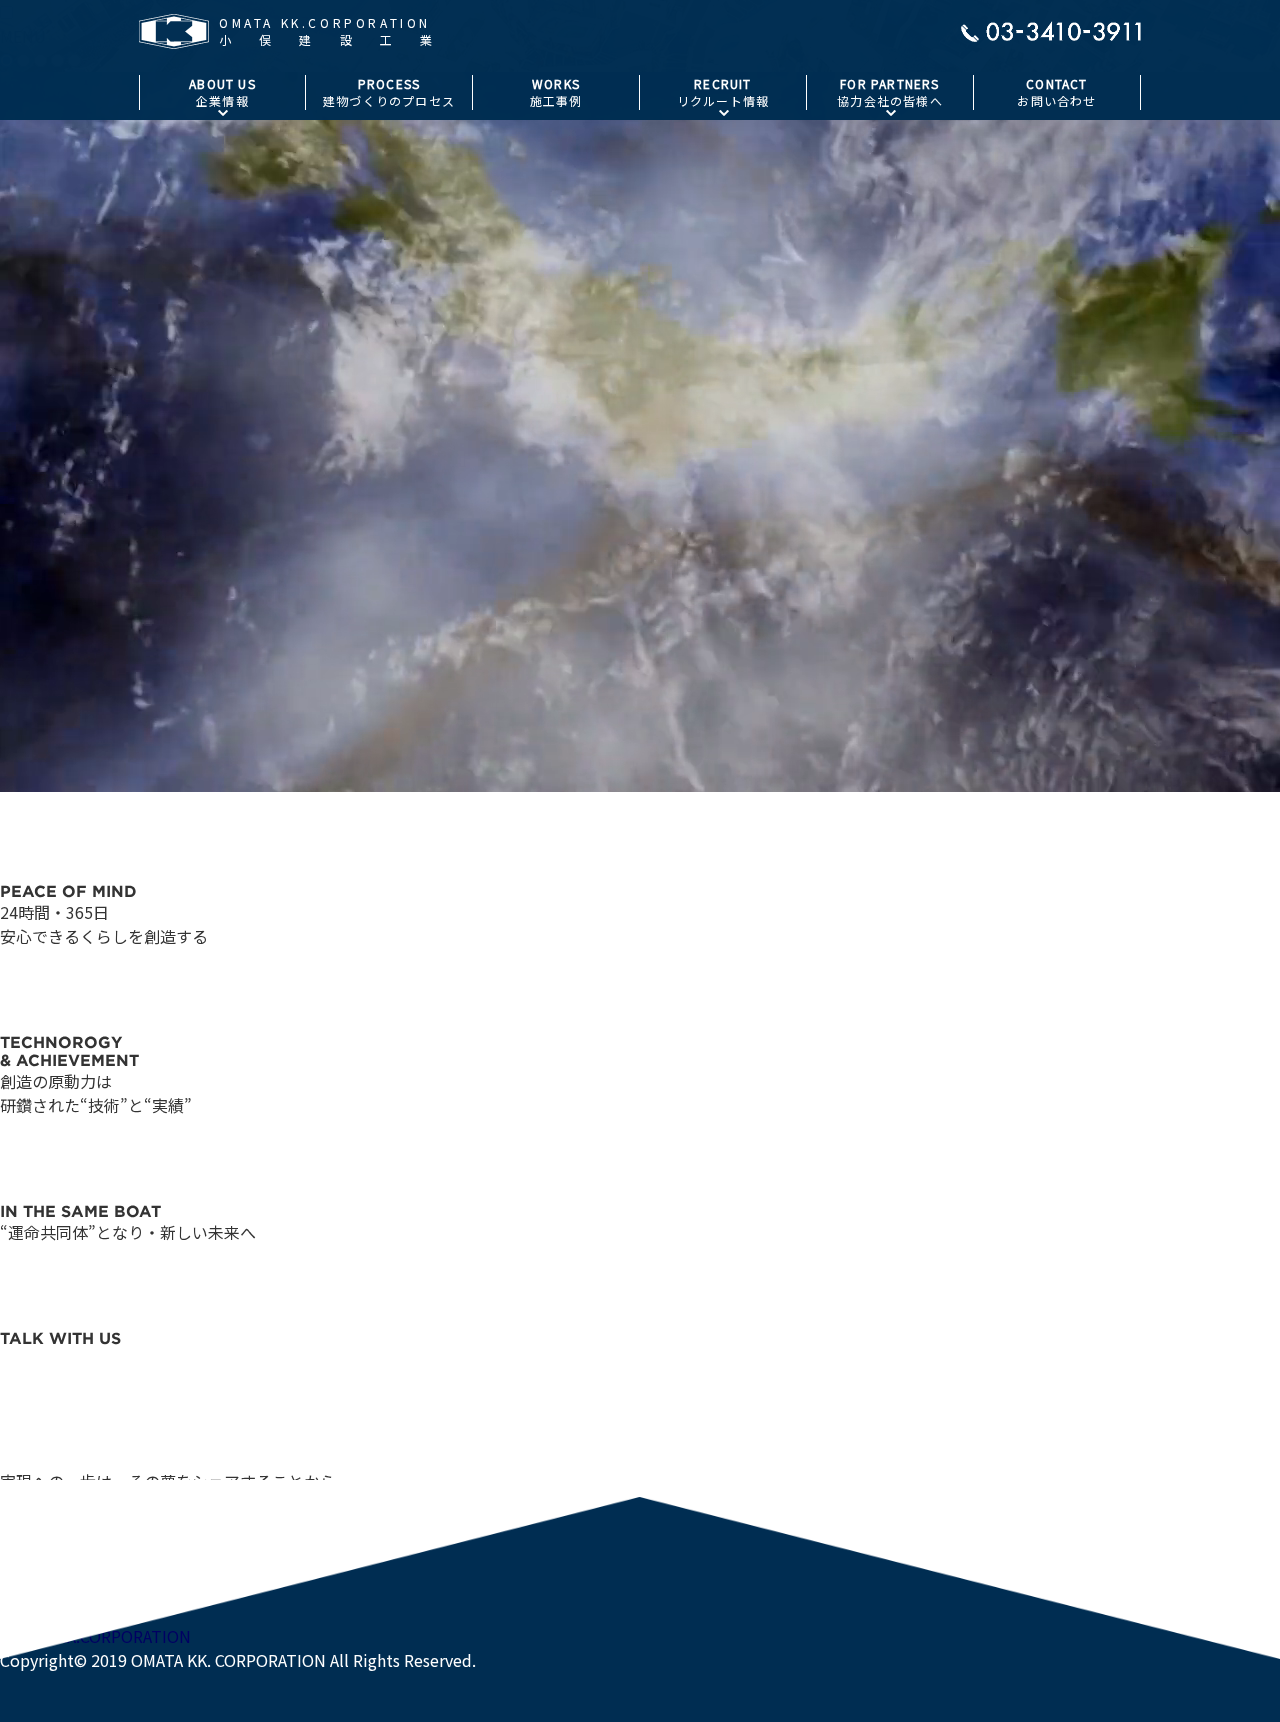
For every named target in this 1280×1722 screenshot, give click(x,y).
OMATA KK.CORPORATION (95, 1636)
